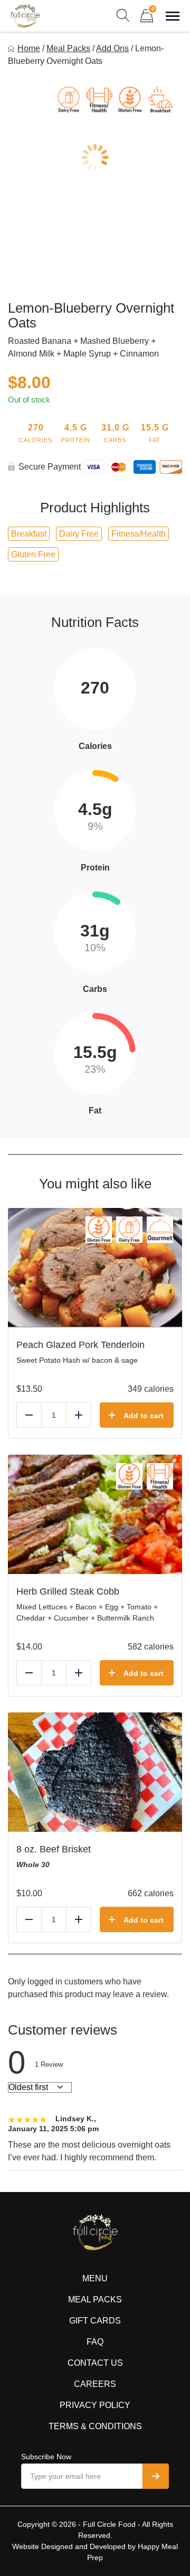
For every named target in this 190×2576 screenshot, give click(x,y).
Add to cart (144, 1416)
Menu (95, 2278)
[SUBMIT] (156, 2476)
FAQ (95, 2342)
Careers (95, 2384)
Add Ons (112, 48)
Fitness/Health (139, 534)
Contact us (95, 2363)
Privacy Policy (95, 2405)
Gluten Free (33, 554)
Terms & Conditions (95, 2426)
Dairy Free (79, 534)
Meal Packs (68, 48)
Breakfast (29, 534)
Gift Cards (95, 2321)
